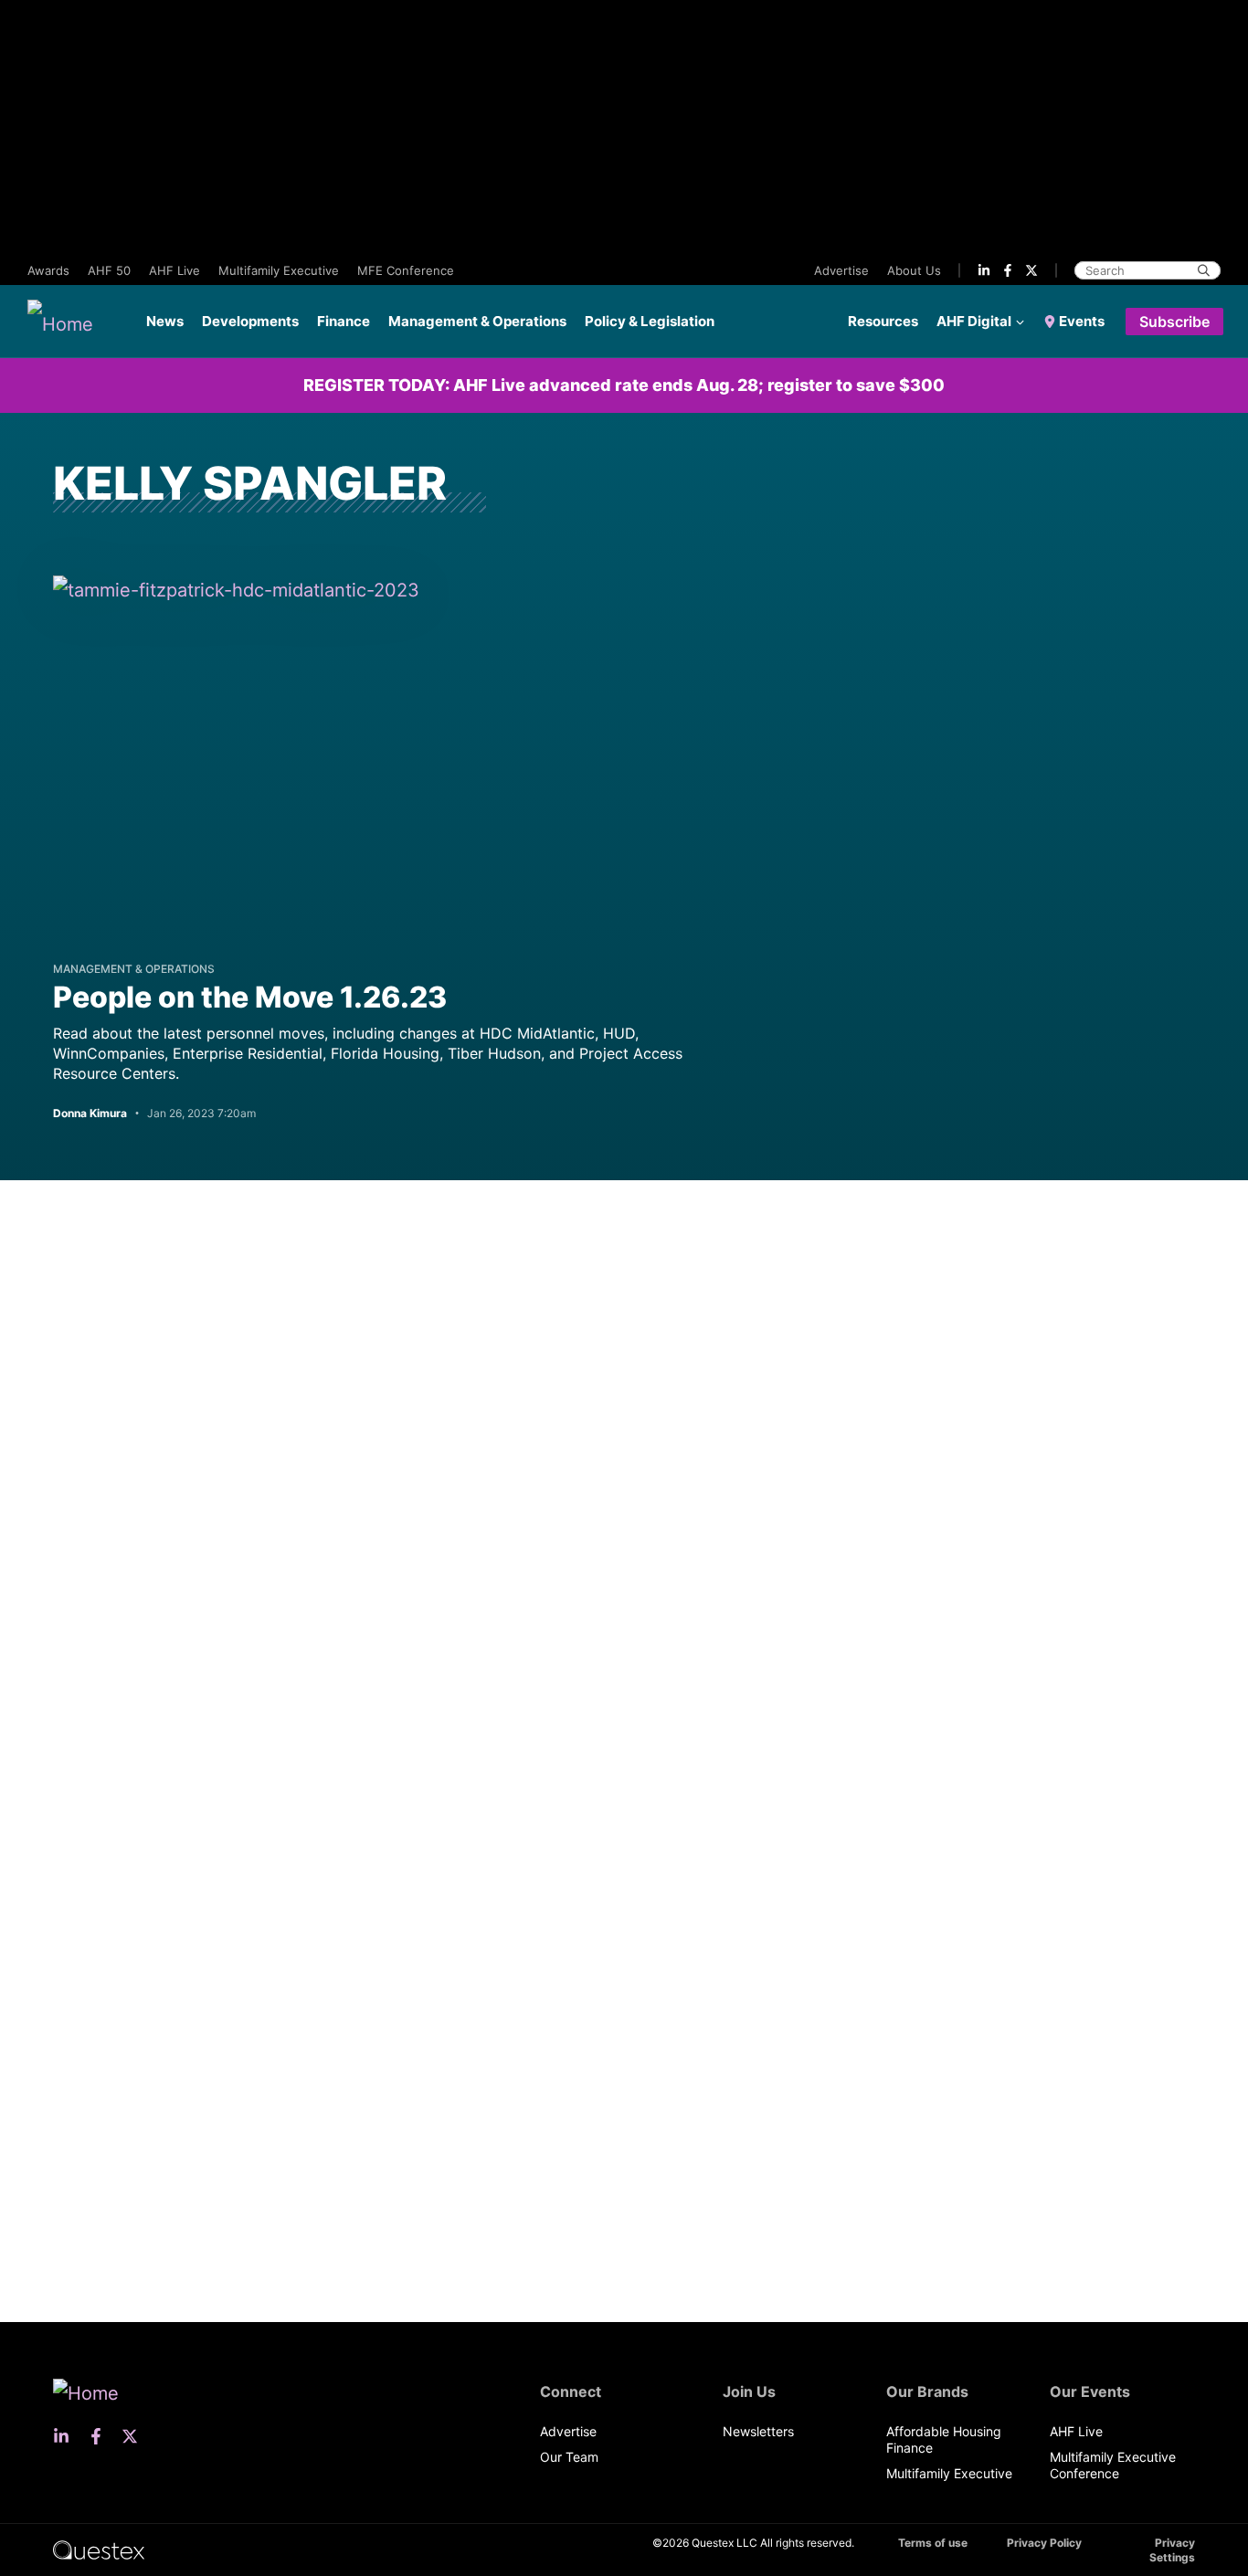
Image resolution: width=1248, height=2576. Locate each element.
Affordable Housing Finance (944, 2439)
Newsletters (758, 2431)
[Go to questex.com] (99, 2549)
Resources (883, 321)
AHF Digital (974, 321)
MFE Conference (406, 270)
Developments (250, 321)
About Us (914, 270)
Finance (344, 321)
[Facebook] (1008, 270)
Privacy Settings (1172, 2550)
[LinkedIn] (984, 270)
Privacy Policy (1044, 2543)
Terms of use (933, 2543)
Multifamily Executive (279, 270)
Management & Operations (477, 321)
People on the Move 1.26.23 (250, 997)
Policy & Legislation (650, 321)
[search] (1204, 270)
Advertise (841, 270)
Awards (48, 270)
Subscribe (1174, 322)
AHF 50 (109, 270)
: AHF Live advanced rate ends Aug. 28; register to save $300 (624, 385)
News (165, 321)
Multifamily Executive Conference (1113, 2465)
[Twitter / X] (1031, 270)
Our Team (569, 2457)
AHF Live (175, 270)
